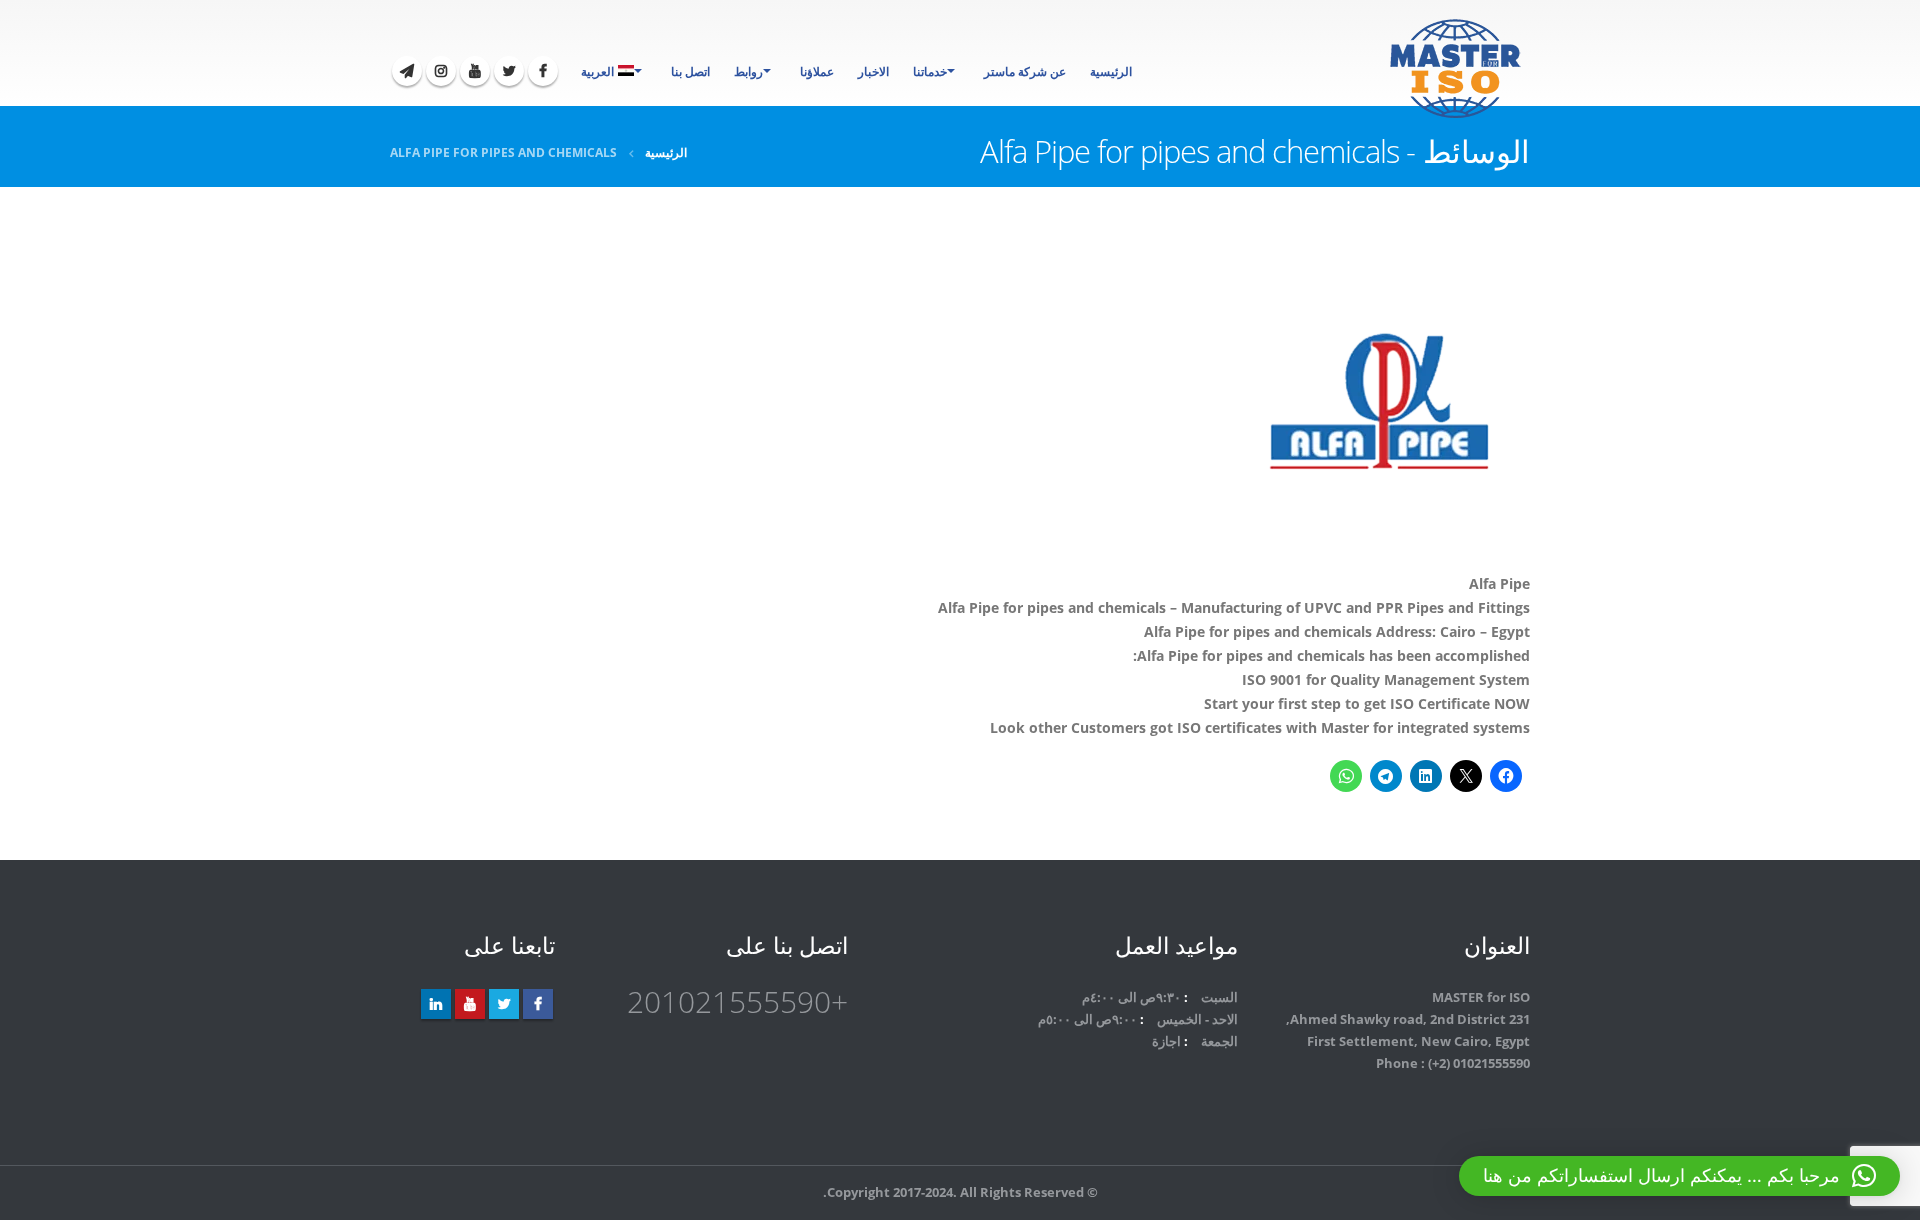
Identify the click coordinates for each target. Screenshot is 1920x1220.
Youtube (470, 1004)
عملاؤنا (817, 71)
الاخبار (873, 71)
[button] (1679, 1176)
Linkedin (436, 1004)
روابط (748, 71)
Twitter (504, 1004)
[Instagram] (441, 71)
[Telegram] (407, 71)
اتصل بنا (690, 71)
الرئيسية (1111, 71)
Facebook (538, 1004)
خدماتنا (930, 71)
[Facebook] (543, 71)
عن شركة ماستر (1025, 71)
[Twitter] (509, 71)
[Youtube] (475, 71)
